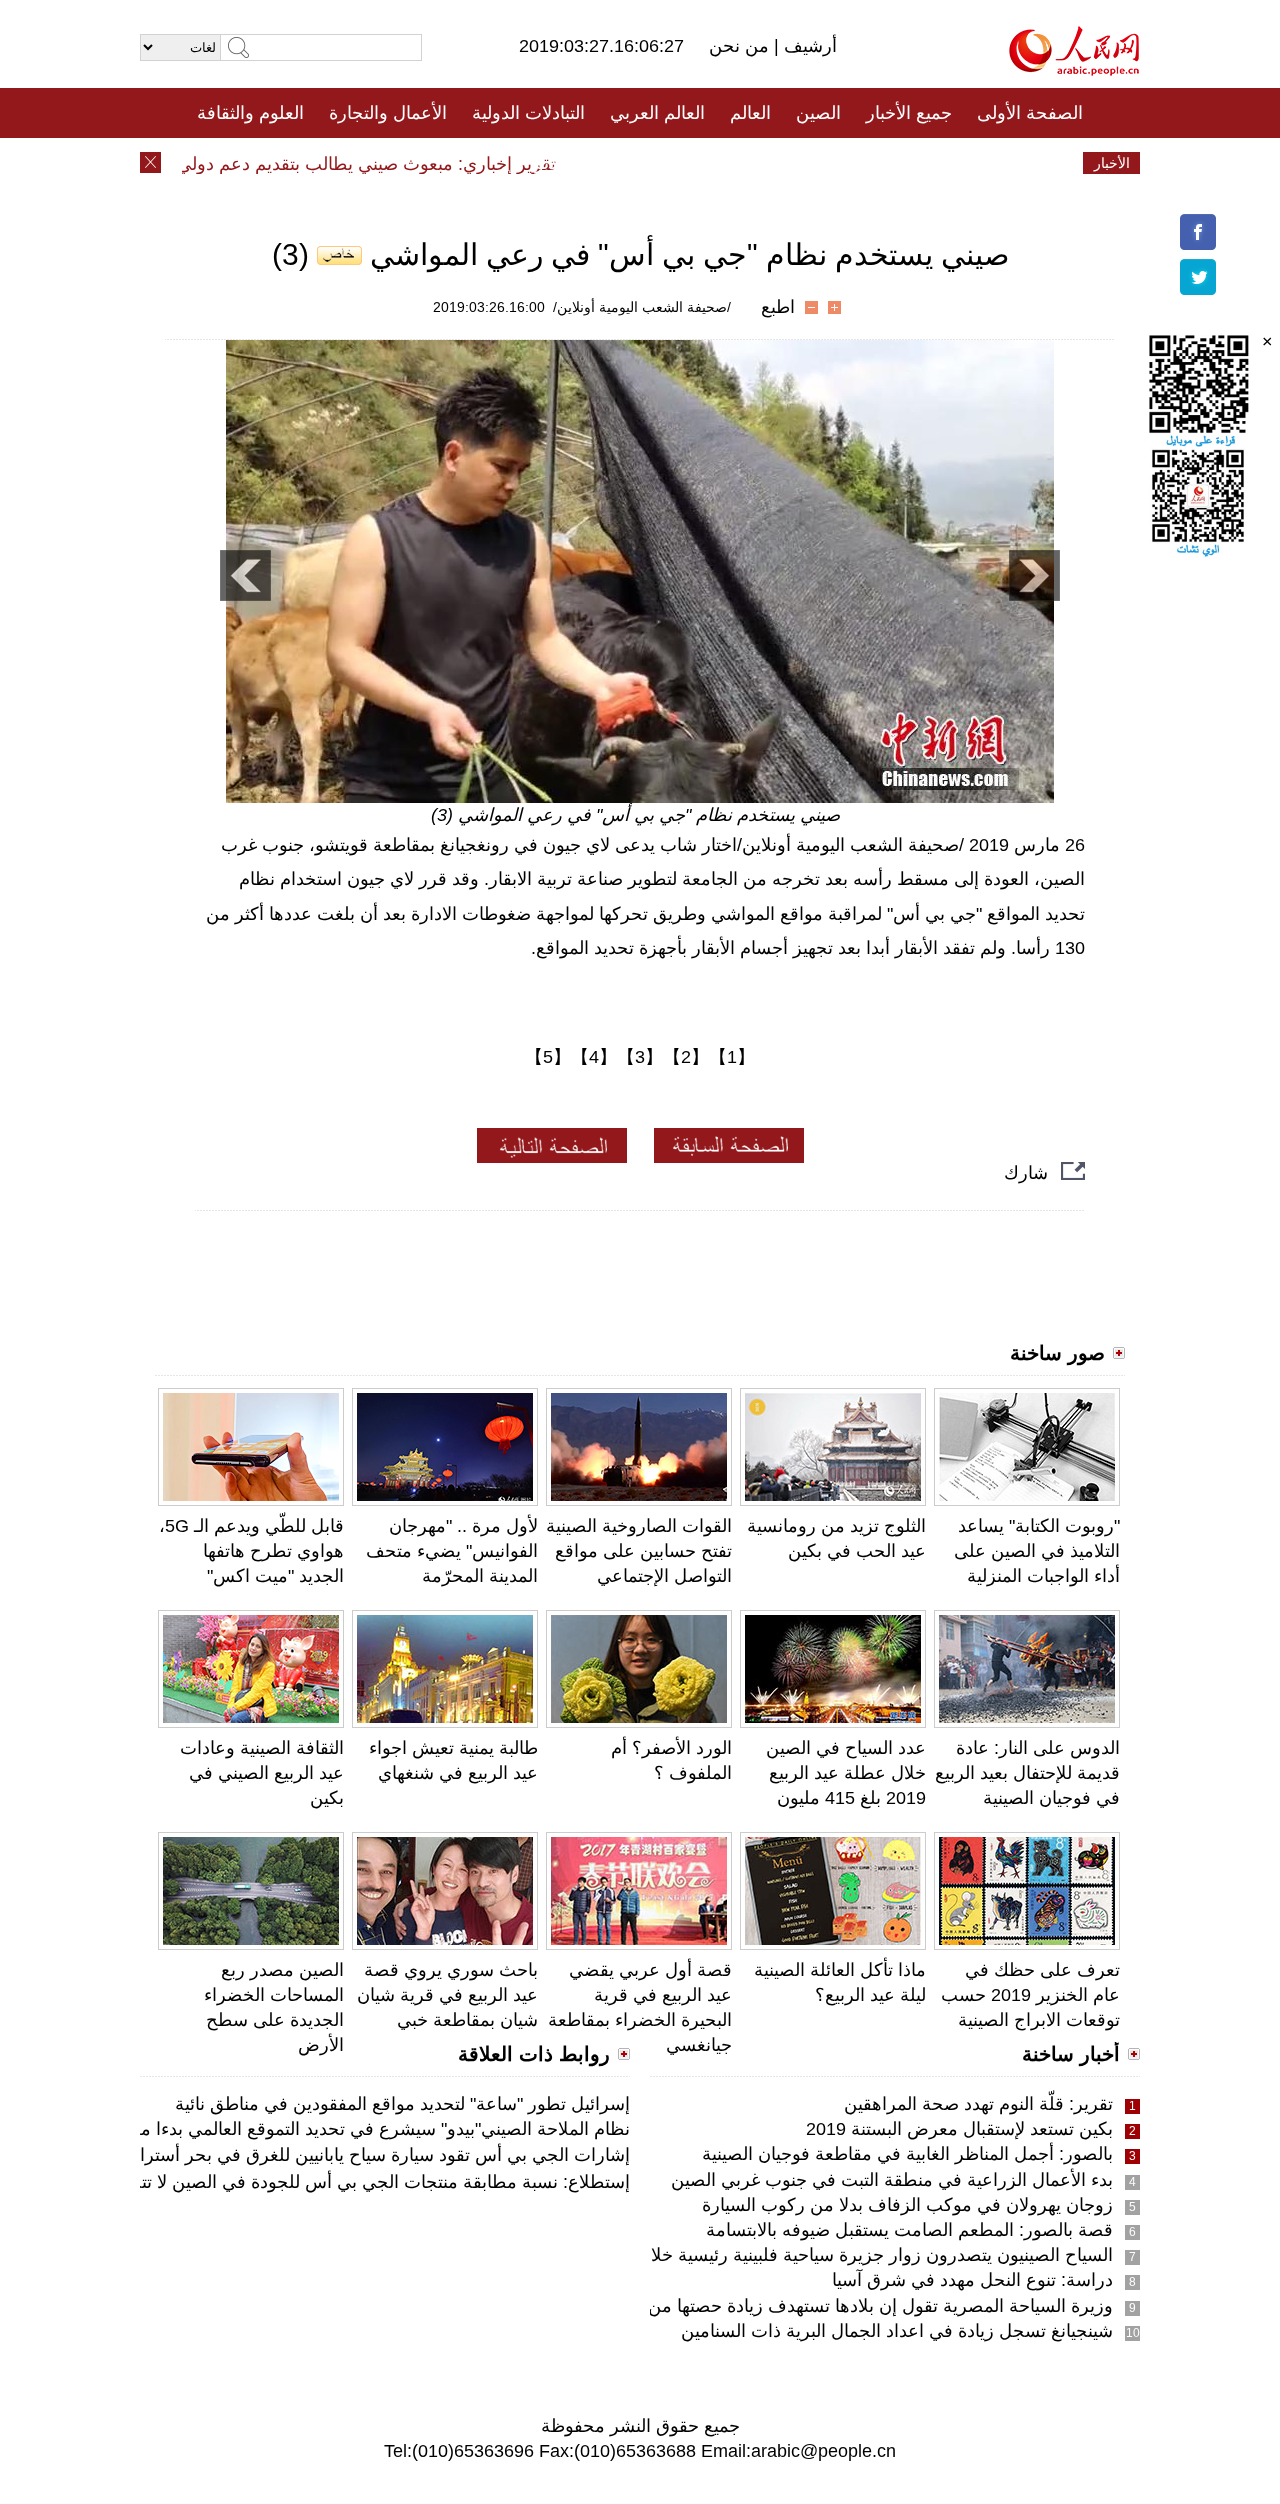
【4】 (594, 1057)
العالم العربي (657, 113)
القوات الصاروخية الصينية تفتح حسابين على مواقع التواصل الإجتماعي (639, 1551)
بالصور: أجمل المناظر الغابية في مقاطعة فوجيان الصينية (907, 2154)
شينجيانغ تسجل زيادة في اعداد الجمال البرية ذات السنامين (897, 2331)
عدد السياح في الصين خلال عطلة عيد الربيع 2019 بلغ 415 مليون (846, 1773)
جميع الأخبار (909, 113)
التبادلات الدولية (528, 113)
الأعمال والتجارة (388, 113)
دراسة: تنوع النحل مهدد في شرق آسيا (972, 2280)
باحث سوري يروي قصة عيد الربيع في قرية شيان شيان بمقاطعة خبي (447, 1995)
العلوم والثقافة (250, 113)
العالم (750, 113)
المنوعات (711, 163)
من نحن (741, 46)
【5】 (548, 1057)
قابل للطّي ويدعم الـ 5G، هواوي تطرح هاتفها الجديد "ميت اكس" (251, 1551)
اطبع (778, 307)
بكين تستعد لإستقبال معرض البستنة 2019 (959, 2129)
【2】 (686, 1057)
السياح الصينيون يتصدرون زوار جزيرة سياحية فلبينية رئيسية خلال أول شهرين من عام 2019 (778, 2255)
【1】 (732, 1057)
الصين (818, 113)
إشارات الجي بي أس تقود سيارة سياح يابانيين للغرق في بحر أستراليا (377, 2155)
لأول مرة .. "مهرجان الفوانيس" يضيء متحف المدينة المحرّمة (452, 1551)
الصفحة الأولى (1030, 113)
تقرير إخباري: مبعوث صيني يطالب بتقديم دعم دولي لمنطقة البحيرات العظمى (299, 164)
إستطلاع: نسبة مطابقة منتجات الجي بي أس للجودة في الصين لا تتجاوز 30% (345, 2182)
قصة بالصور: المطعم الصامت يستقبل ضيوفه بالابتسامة (909, 2230)
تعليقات (625, 163)
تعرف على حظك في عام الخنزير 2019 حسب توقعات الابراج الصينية (1030, 1995)
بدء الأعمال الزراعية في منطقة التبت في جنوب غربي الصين (892, 2180)
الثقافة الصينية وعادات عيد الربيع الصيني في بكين (262, 1773)
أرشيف (808, 46)
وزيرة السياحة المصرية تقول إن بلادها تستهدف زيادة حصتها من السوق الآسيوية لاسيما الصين (771, 2306)
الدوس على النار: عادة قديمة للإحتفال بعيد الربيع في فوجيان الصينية (1027, 1773)
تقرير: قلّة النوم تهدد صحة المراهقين (978, 2104)
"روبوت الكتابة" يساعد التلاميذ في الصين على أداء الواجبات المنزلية (1037, 1551)
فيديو (553, 163)
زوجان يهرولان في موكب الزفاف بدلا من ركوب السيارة (907, 2205)
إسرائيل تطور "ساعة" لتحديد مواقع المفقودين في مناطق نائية (402, 2104)
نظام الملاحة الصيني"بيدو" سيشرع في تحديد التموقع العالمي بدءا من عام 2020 (340, 2129)
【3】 (640, 1057)
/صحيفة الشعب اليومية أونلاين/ (642, 307)
